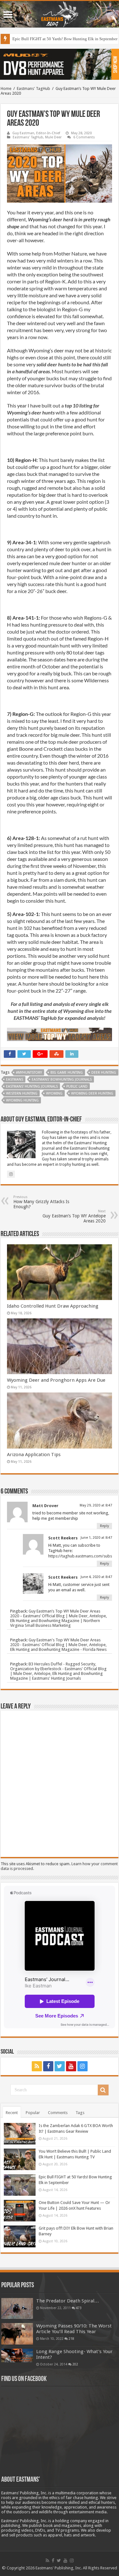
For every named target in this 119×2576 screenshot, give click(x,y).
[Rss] (37, 2066)
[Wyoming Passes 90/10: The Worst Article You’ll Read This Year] (17, 2334)
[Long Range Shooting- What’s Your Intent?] (17, 2355)
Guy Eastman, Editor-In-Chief (36, 133)
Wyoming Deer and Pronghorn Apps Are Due (56, 1380)
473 (79, 2308)
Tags (80, 2113)
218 (71, 2339)
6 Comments (84, 137)
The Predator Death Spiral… (68, 2301)
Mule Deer (53, 137)
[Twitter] (60, 2066)
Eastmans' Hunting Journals (32, 1086)
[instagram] (83, 2066)
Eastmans (15, 1080)
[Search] (103, 2090)
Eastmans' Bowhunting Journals (62, 1080)
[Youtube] (71, 2066)
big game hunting (67, 1073)
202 (75, 2364)
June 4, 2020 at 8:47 (96, 1577)
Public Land (77, 1086)
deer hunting (104, 1073)
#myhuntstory (29, 1073)
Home (6, 88)
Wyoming (54, 1093)
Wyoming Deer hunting (92, 1093)
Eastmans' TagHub (33, 88)
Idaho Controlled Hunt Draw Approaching (53, 1306)
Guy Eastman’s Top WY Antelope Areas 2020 (74, 1216)
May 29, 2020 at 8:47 (96, 1505)
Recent (12, 2113)
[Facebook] (48, 2066)
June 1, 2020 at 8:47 (96, 1538)
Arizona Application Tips (34, 1455)
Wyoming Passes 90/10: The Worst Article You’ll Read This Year (74, 2329)
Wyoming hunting (22, 1100)
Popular (33, 2113)
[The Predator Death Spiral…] (17, 2308)
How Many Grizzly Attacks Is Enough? (41, 1202)
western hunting (22, 1093)
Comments (58, 2113)
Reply (104, 1526)
